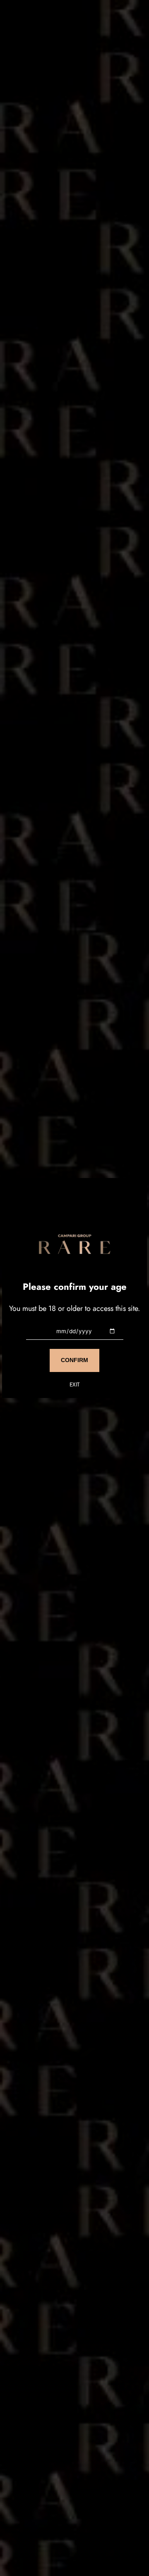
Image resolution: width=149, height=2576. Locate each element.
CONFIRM (74, 1360)
